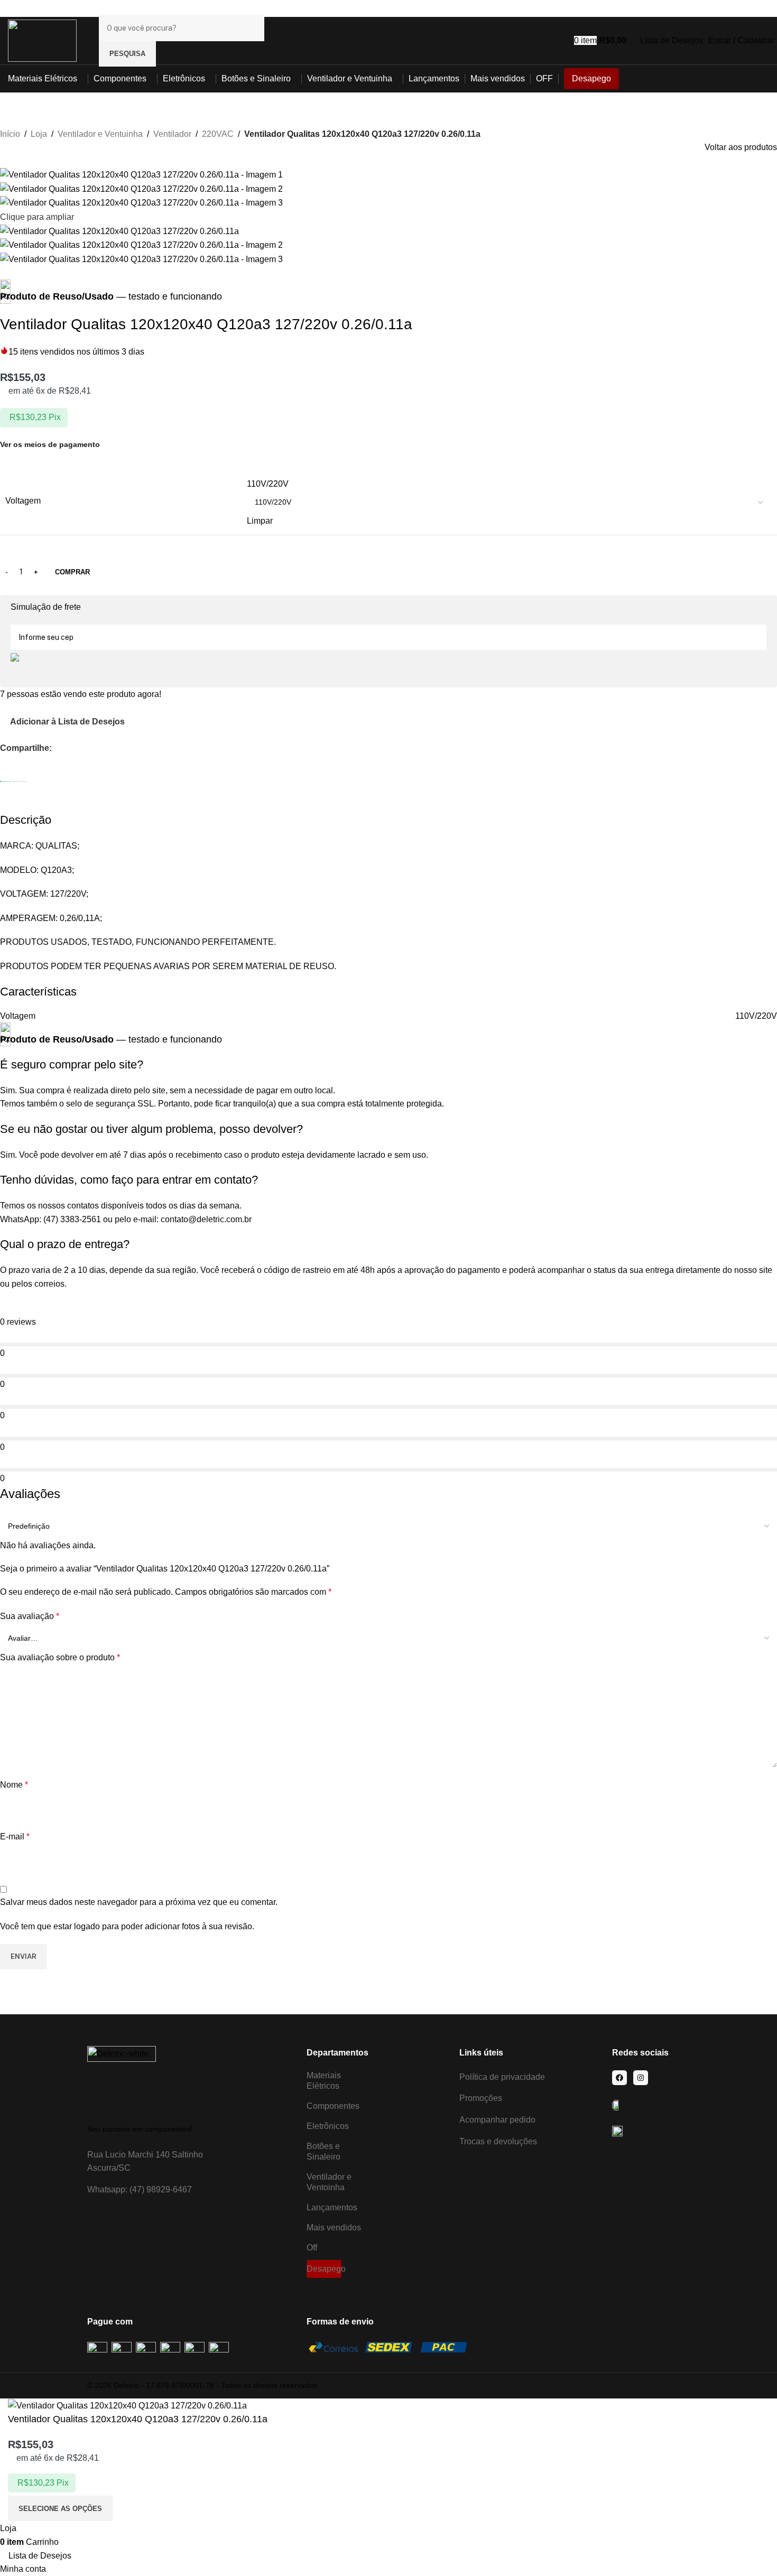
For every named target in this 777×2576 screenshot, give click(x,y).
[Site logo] (42, 40)
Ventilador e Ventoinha (329, 2182)
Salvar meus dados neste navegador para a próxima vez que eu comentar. (139, 1902)
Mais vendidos (334, 2228)
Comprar (72, 572)
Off (312, 2248)
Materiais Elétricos (324, 2081)
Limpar (260, 521)
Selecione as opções (60, 2509)
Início (10, 134)
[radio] (509, 484)
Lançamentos (332, 2207)
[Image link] (122, 2080)
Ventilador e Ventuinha (100, 134)
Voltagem (23, 501)
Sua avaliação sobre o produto (60, 1657)
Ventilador (172, 134)
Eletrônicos (328, 2126)
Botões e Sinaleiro (323, 2151)
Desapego (324, 2269)
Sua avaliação (30, 1616)
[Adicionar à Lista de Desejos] (128, 2508)
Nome (14, 1785)
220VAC (218, 134)
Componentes (333, 2106)
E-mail (15, 1836)
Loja (39, 134)
